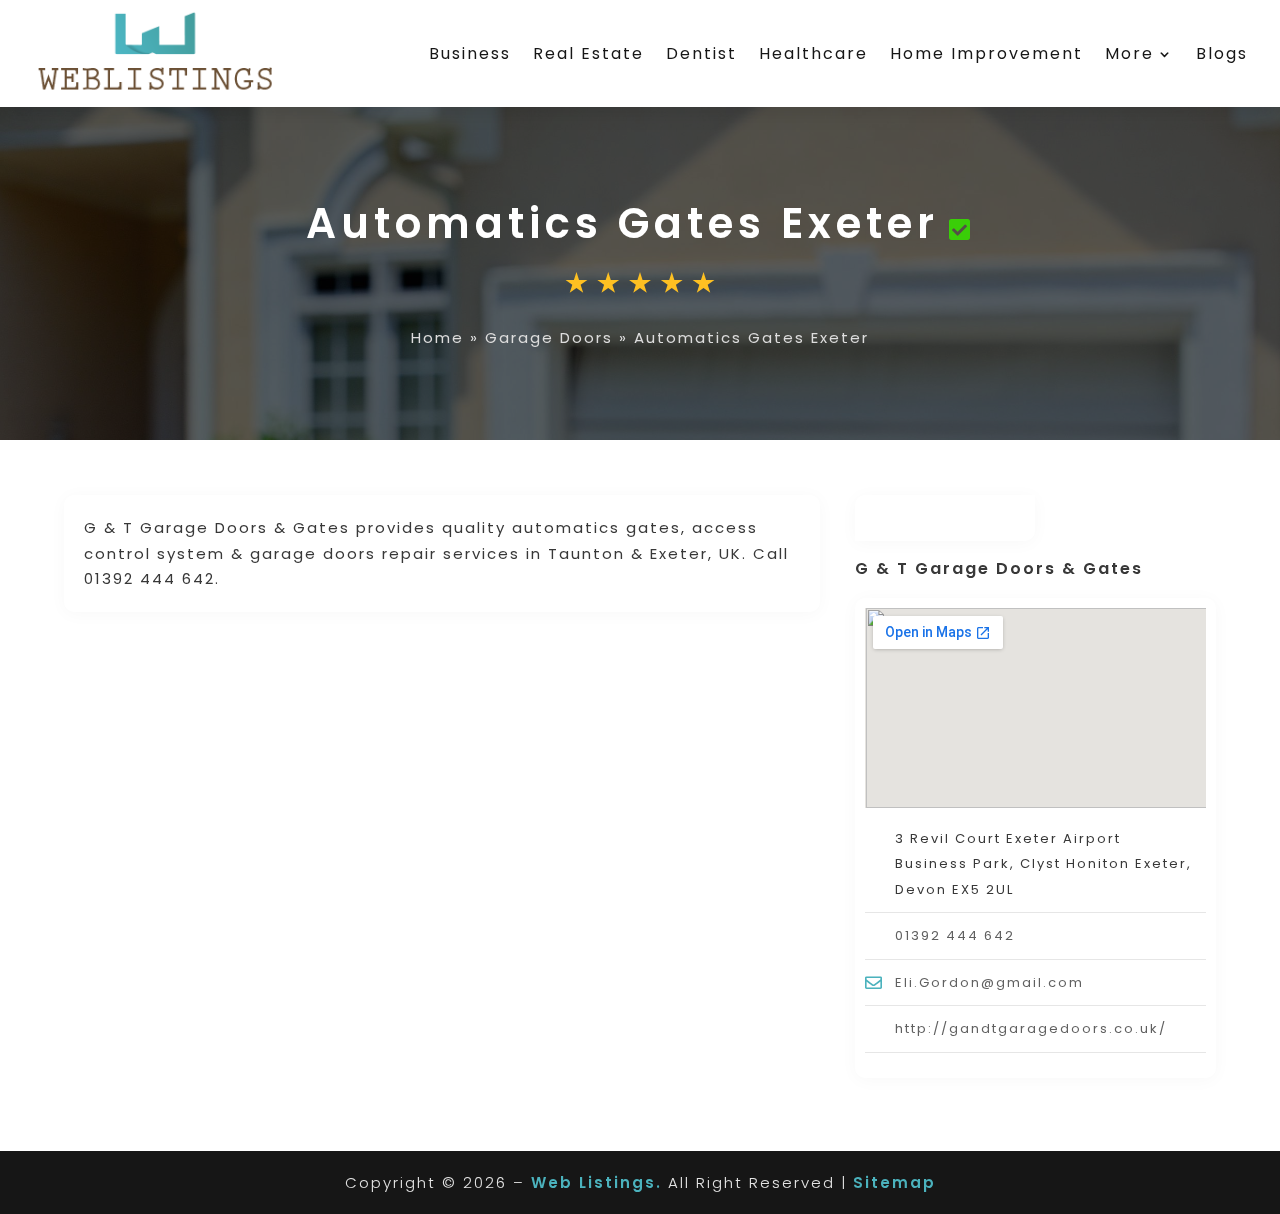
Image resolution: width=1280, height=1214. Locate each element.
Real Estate (588, 53)
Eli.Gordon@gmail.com (989, 982)
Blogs (1222, 53)
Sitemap (894, 1182)
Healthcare (813, 53)
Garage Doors (549, 337)
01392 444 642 (955, 935)
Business (470, 53)
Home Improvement (986, 53)
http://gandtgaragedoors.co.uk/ (1031, 1028)
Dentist (701, 53)
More (1129, 53)
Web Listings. (596, 1182)
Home (437, 337)
